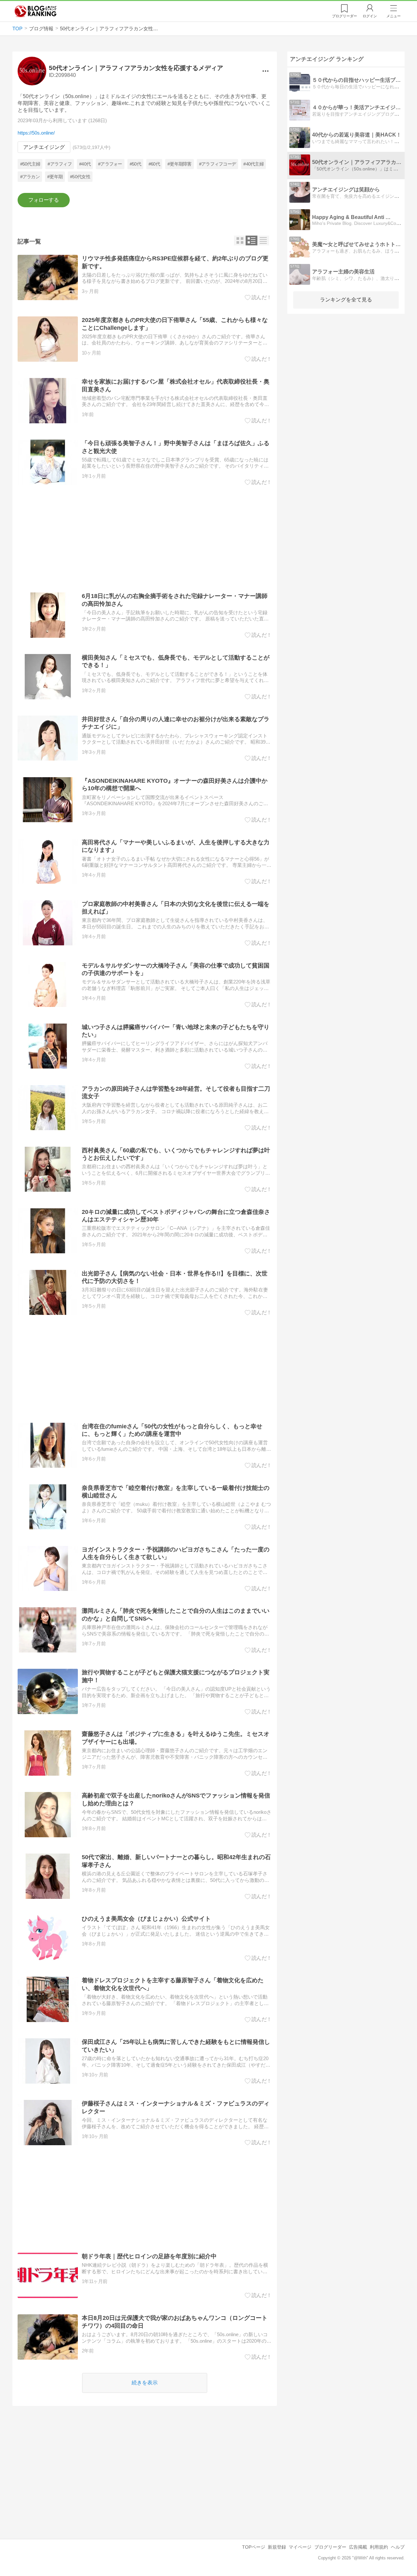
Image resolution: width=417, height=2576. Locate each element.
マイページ (300, 2547)
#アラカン (30, 177)
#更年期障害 (180, 164)
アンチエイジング (44, 147)
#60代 (154, 164)
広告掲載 (358, 2547)
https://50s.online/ (36, 133)
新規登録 (277, 2547)
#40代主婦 (253, 164)
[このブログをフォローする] (43, 200)
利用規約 (379, 2547)
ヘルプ (398, 2547)
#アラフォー (110, 164)
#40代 (85, 164)
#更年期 (55, 177)
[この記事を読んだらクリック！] (258, 298)
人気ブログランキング (36, 11)
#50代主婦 (30, 164)
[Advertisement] (144, 539)
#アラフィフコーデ (218, 164)
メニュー (394, 16)
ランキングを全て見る (346, 300)
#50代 (135, 164)
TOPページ (254, 2547)
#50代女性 (80, 177)
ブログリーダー (330, 2547)
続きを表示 (145, 2383)
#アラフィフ (60, 164)
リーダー (345, 16)
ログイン (370, 16)
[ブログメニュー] (265, 71)
